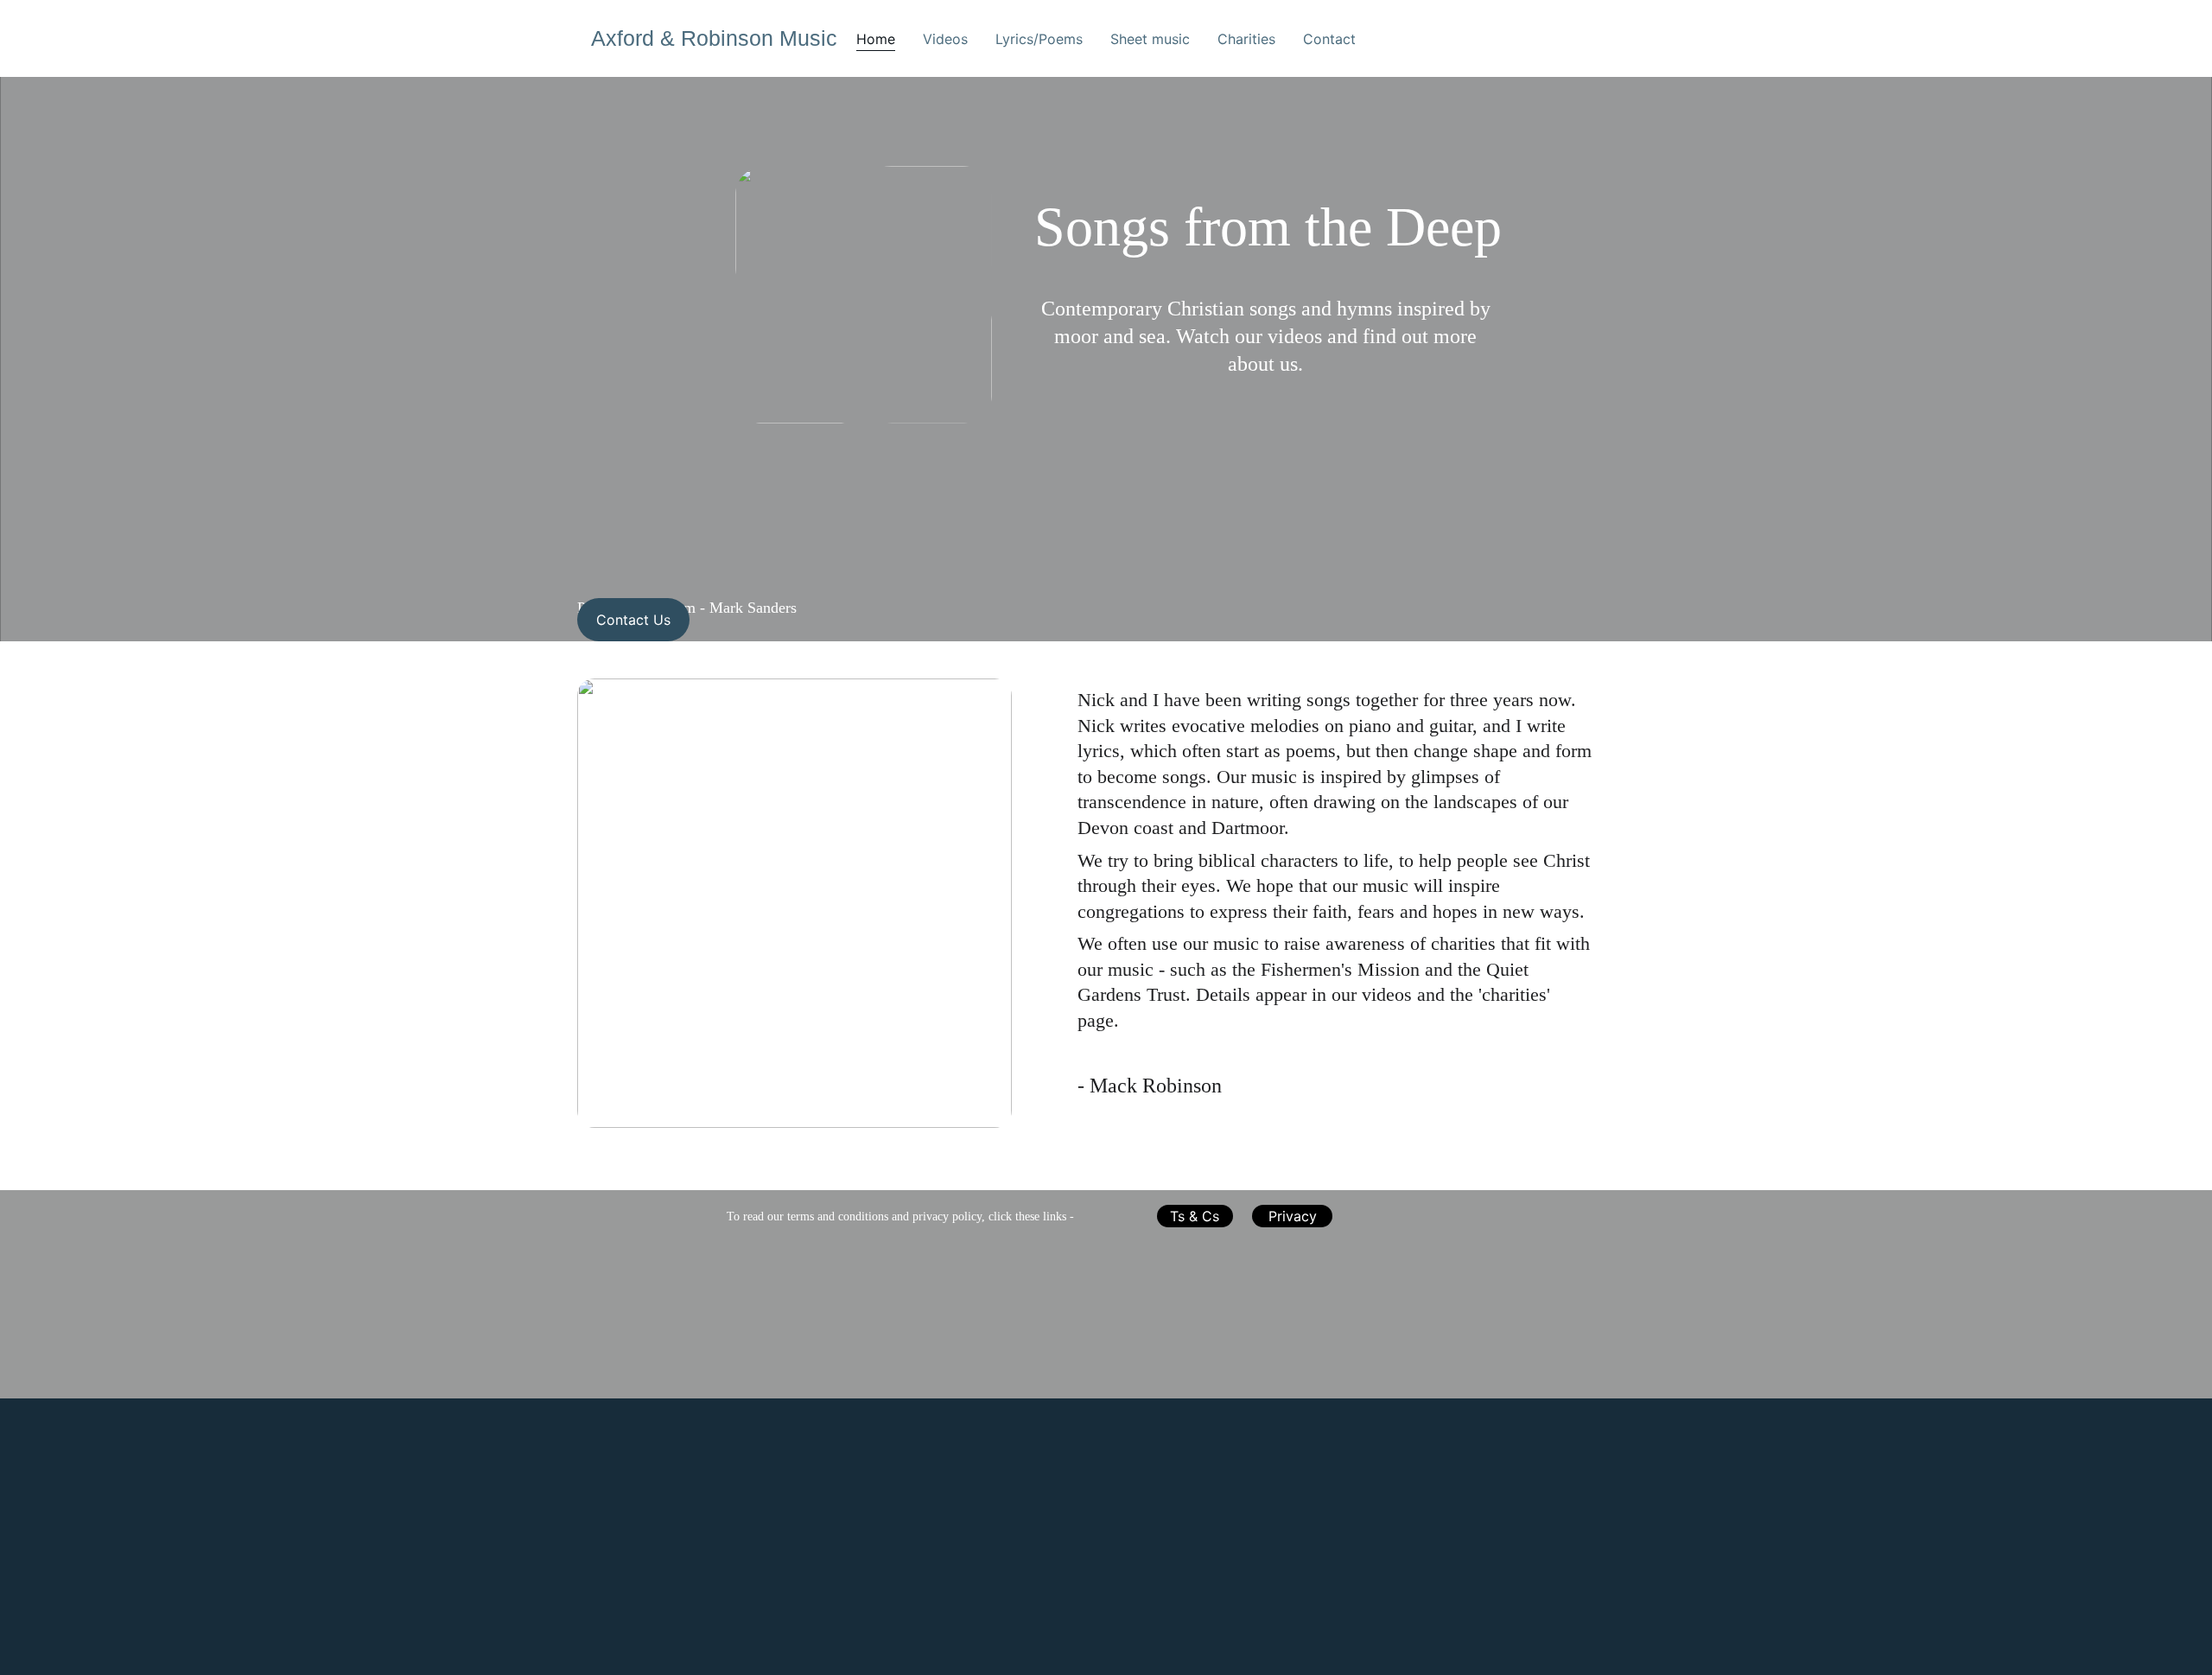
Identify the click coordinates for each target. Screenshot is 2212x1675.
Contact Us (633, 620)
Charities (1246, 39)
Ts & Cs (1195, 1216)
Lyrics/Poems (1039, 39)
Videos (945, 39)
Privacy (1293, 1216)
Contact (1329, 39)
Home (876, 39)
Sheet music (1150, 39)
